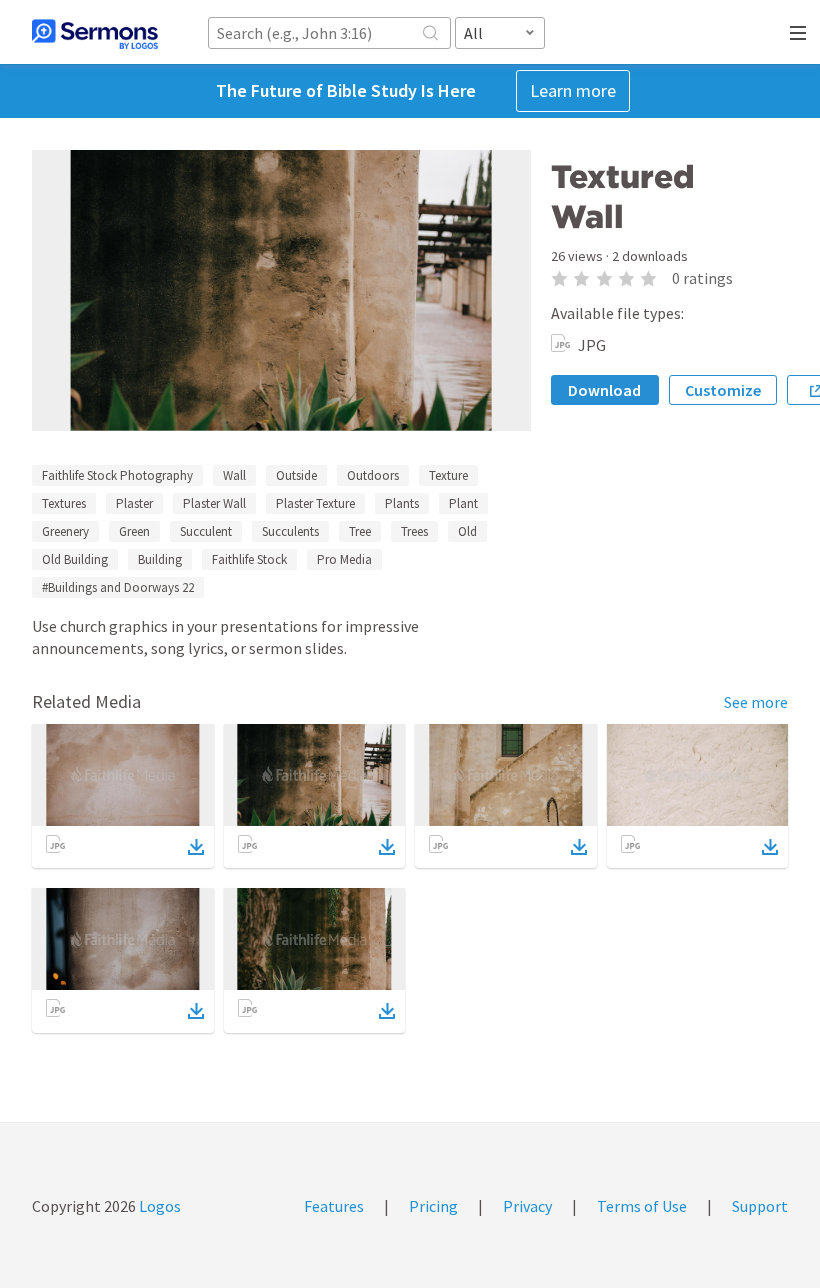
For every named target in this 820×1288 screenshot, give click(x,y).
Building (160, 559)
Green (134, 531)
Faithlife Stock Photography (117, 475)
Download (604, 390)
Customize (723, 390)
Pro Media (344, 559)
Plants (402, 503)
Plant (463, 503)
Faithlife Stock (249, 559)
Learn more (573, 90)
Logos (158, 1206)
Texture (448, 475)
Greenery (65, 531)
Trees (414, 531)
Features (334, 1206)
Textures (64, 503)
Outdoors (373, 475)
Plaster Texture (315, 503)
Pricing (433, 1206)
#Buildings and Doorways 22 (118, 587)
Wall (234, 475)
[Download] (196, 847)
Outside (296, 475)
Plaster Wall (214, 503)
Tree (360, 531)
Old (467, 531)
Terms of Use (642, 1206)
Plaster (134, 503)
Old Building (75, 559)
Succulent (206, 531)
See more (756, 702)
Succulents (290, 531)
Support (760, 1206)
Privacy (527, 1206)
